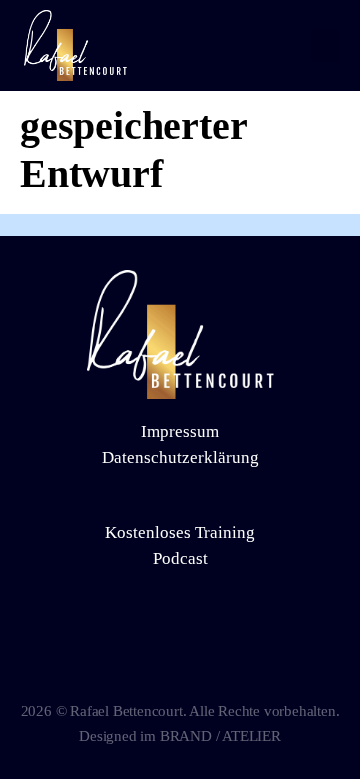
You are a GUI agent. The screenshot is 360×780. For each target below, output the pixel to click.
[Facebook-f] (142, 656)
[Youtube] (218, 656)
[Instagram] (180, 656)
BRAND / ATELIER (220, 736)
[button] (325, 45)
